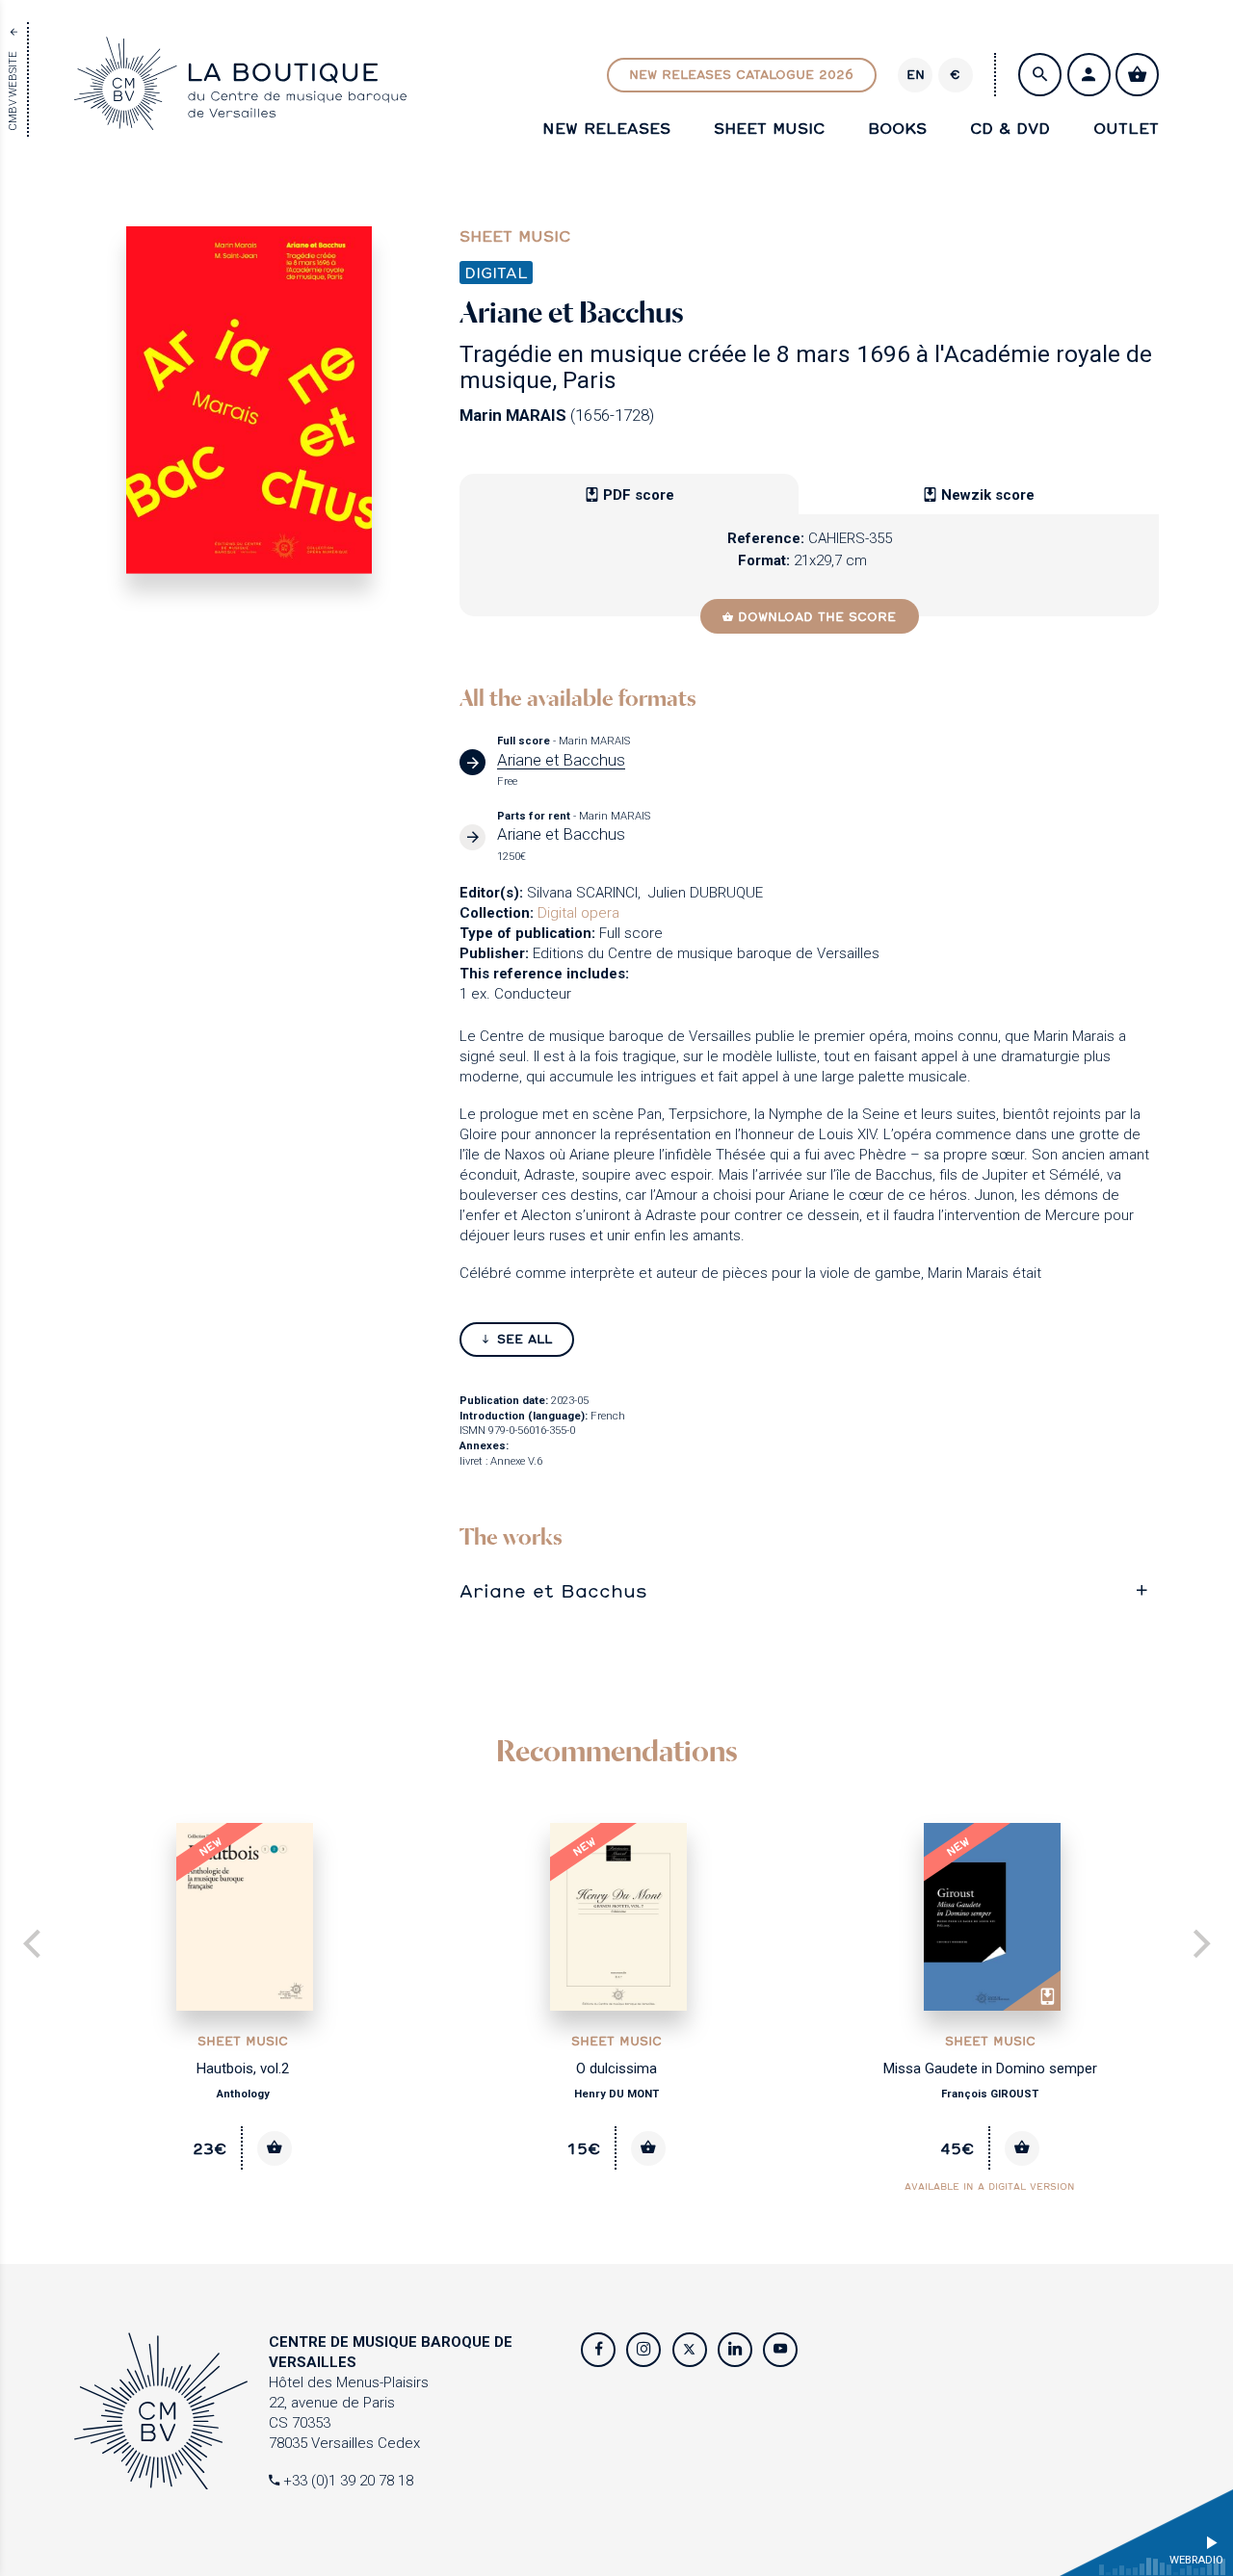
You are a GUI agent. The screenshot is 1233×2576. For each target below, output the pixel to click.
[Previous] (34, 1946)
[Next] (1199, 1946)
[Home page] (240, 119)
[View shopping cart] (1137, 75)
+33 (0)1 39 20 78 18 (346, 2481)
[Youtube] (780, 2350)
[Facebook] (598, 2350)
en (916, 74)
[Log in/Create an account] (1089, 75)
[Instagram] (643, 2350)
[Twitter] (690, 2350)
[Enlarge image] (249, 400)
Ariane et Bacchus (553, 1590)
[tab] (809, 1590)
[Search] (1040, 75)
